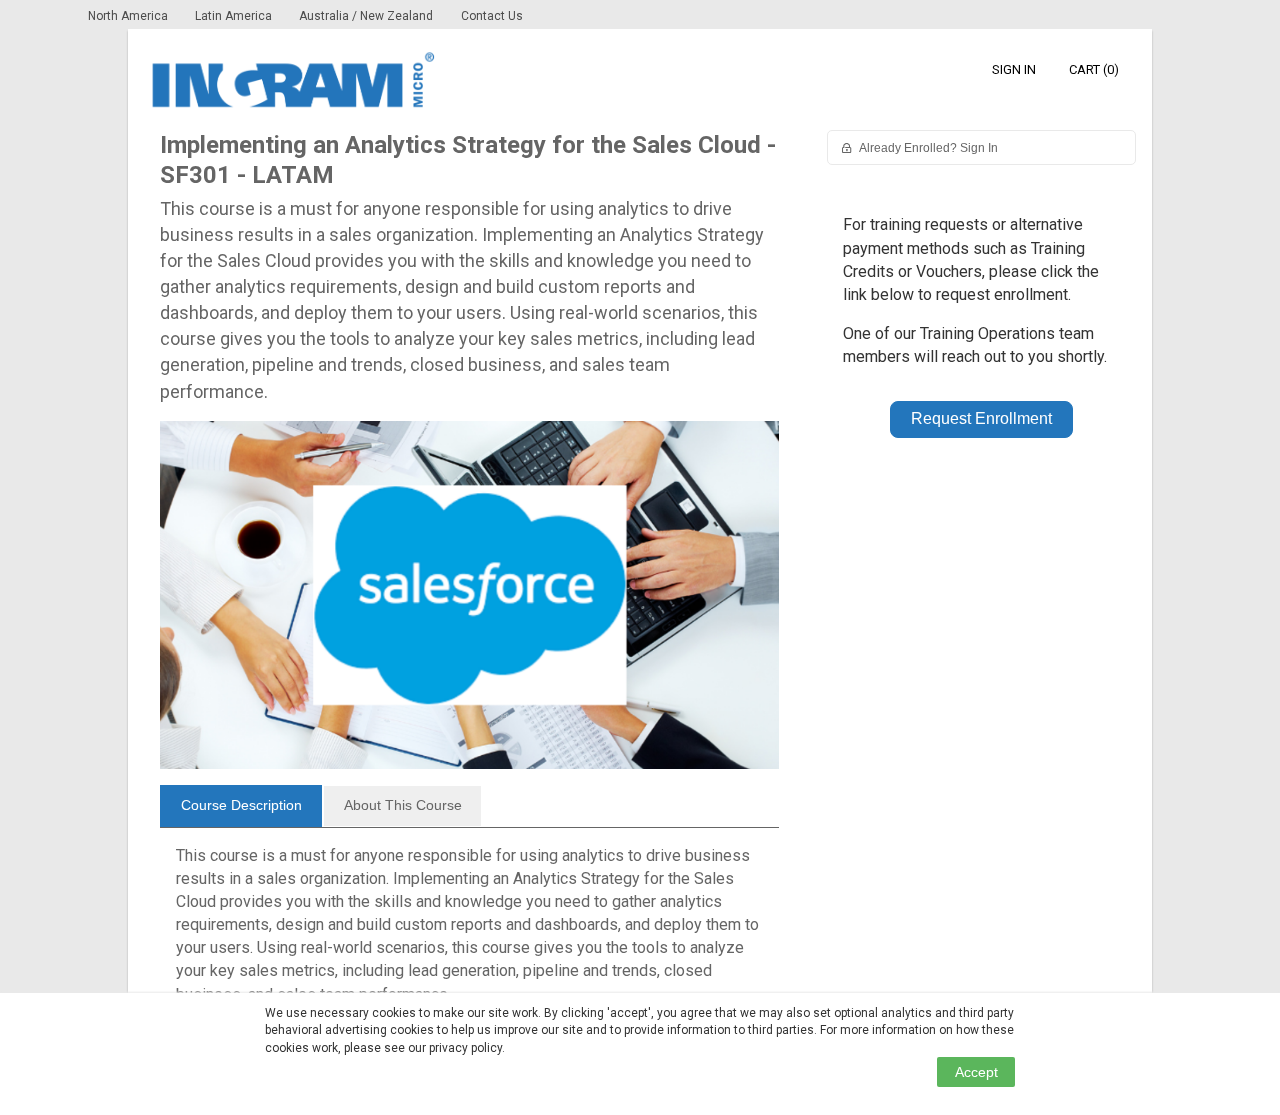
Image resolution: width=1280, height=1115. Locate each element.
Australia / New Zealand (366, 16)
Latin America (235, 16)
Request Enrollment (981, 418)
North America (129, 16)
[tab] (241, 806)
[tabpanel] (469, 933)
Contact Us (492, 16)
